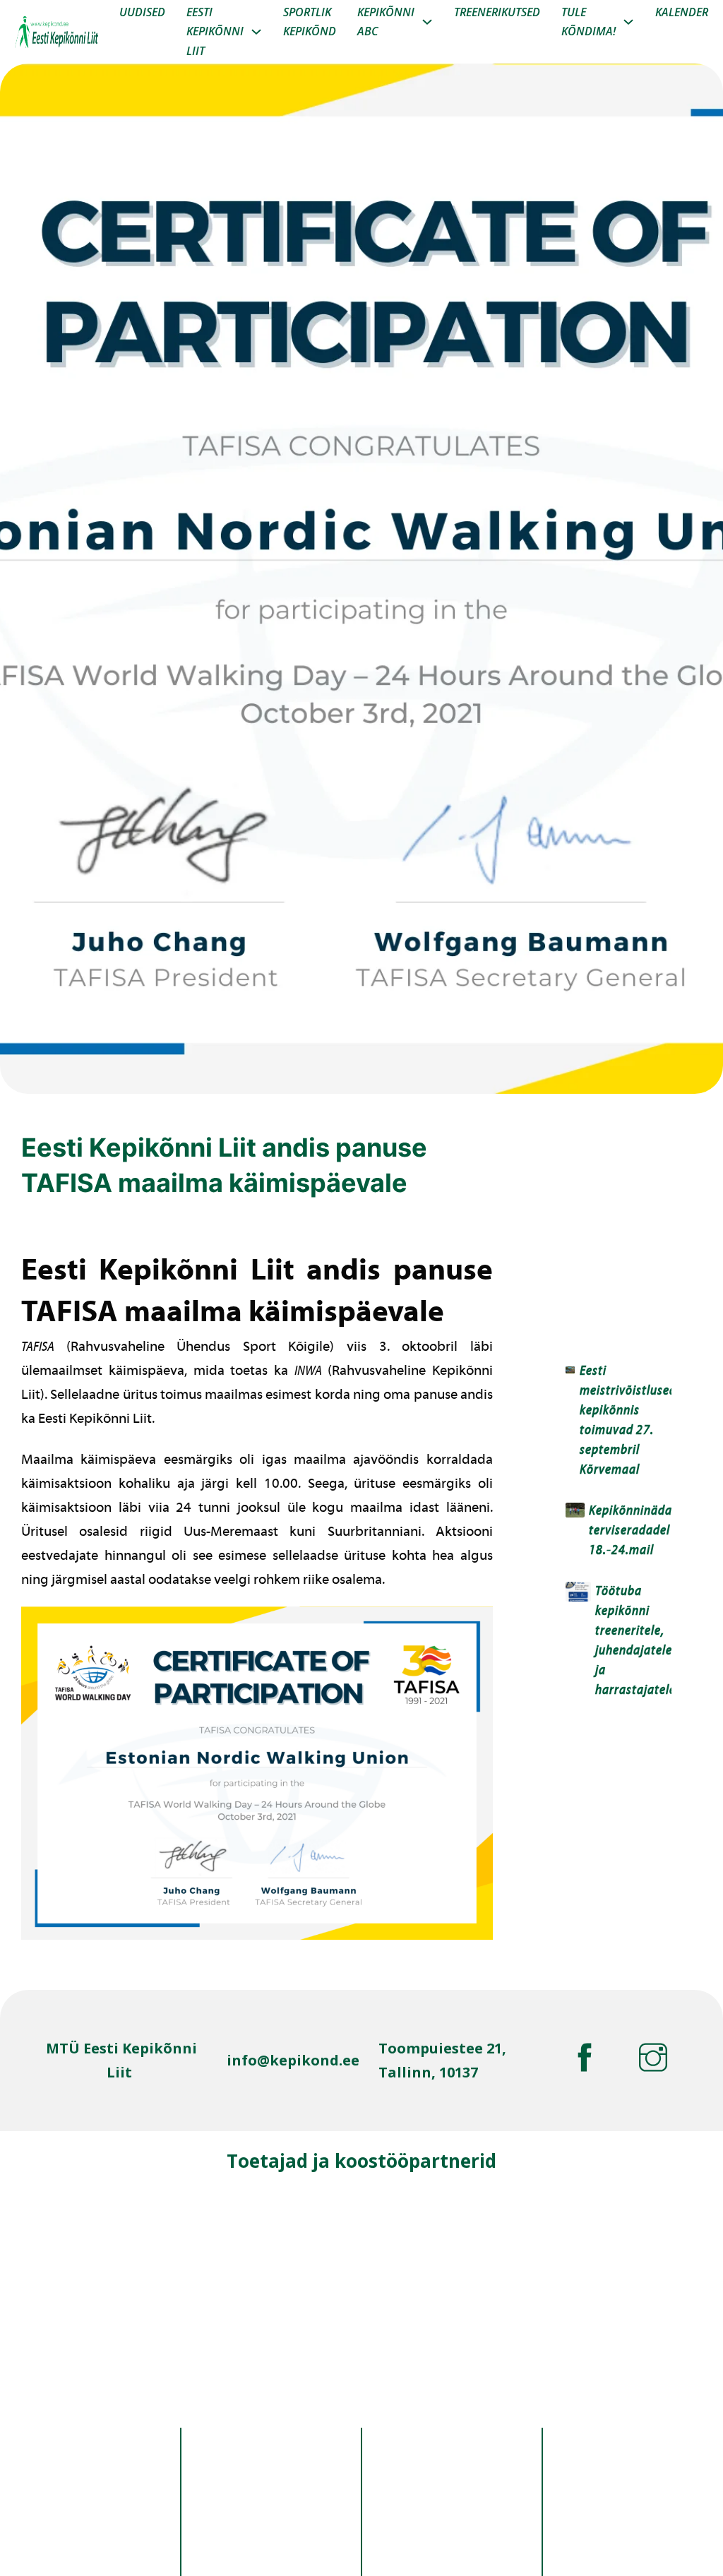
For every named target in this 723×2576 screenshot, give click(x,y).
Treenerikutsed (497, 12)
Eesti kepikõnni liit (215, 31)
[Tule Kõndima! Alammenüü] (628, 22)
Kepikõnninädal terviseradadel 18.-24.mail (632, 1531)
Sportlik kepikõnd (310, 22)
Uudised (142, 12)
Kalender (682, 12)
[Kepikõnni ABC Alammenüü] (427, 22)
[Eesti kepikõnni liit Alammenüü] (256, 32)
